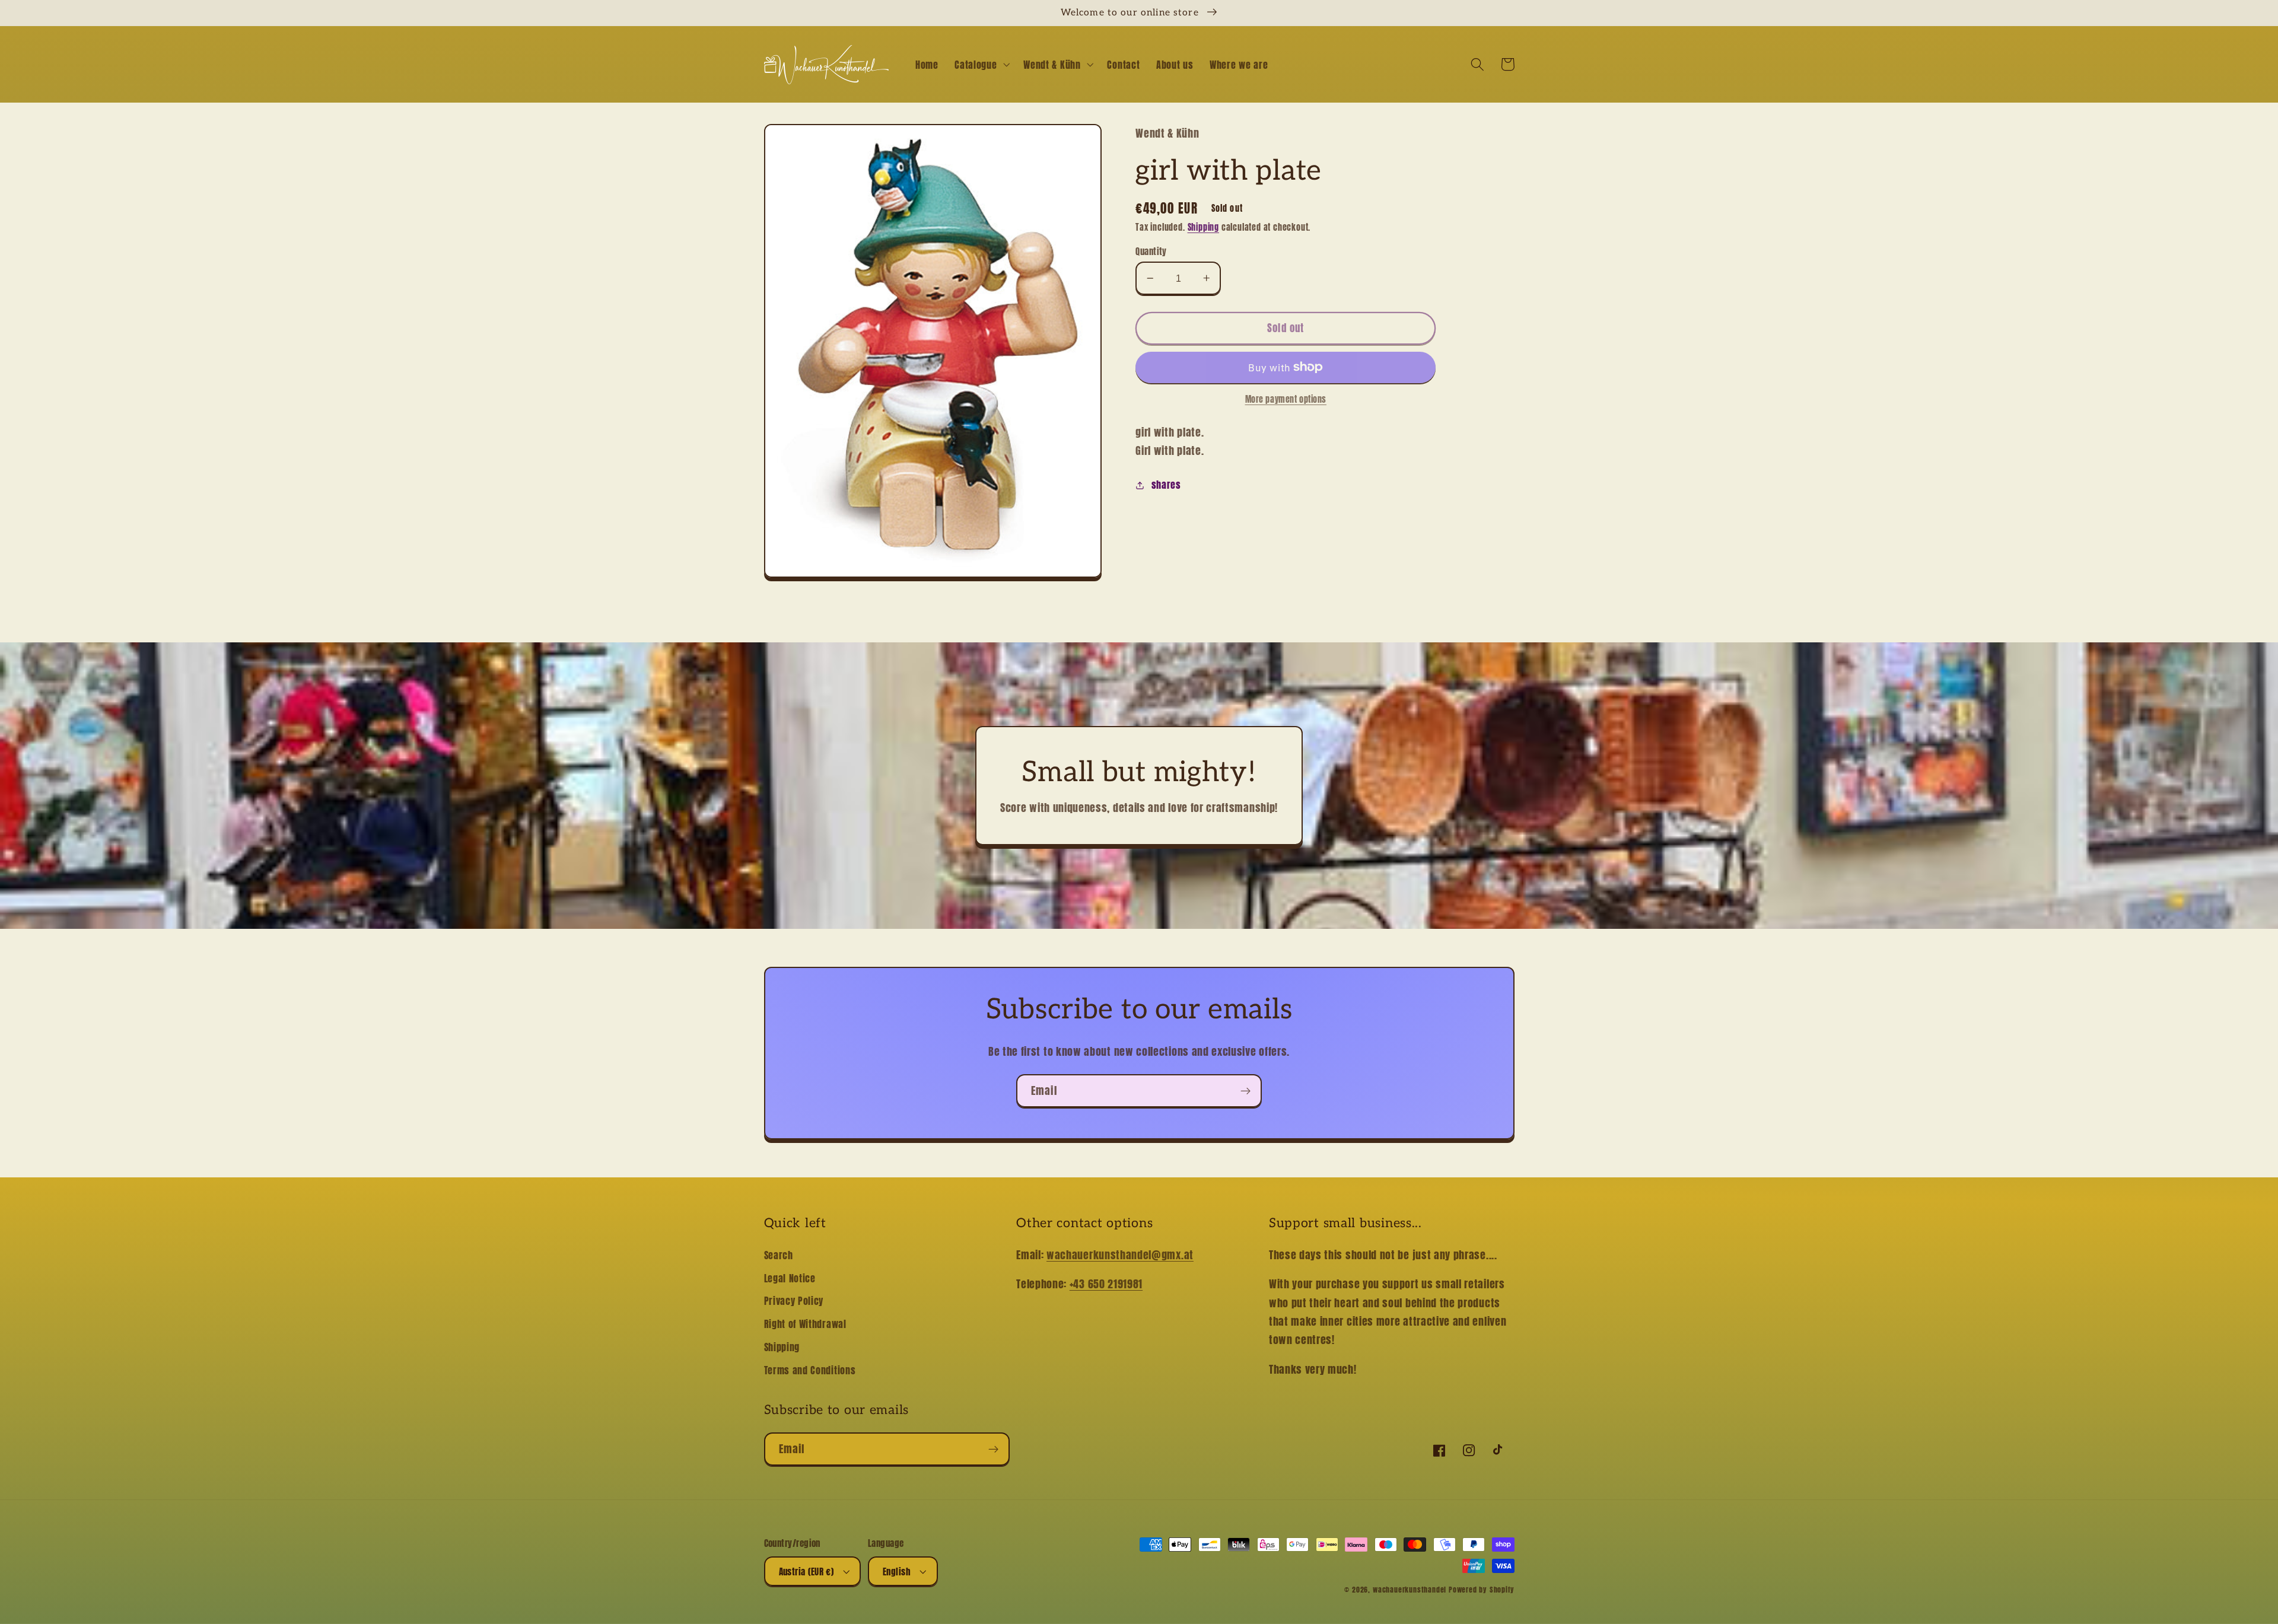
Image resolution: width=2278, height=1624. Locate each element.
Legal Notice (790, 1278)
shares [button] (1166, 485)
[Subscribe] (1245, 1091)
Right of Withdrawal (805, 1324)
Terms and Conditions (810, 1370)
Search (779, 1255)
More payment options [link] (1286, 400)
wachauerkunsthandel (1410, 1590)
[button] (981, 65)
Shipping (1203, 227)
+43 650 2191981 (1106, 1284)
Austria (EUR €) (806, 1572)
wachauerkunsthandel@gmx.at (1120, 1254)
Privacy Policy (794, 1301)
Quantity (1151, 251)
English (897, 1572)
